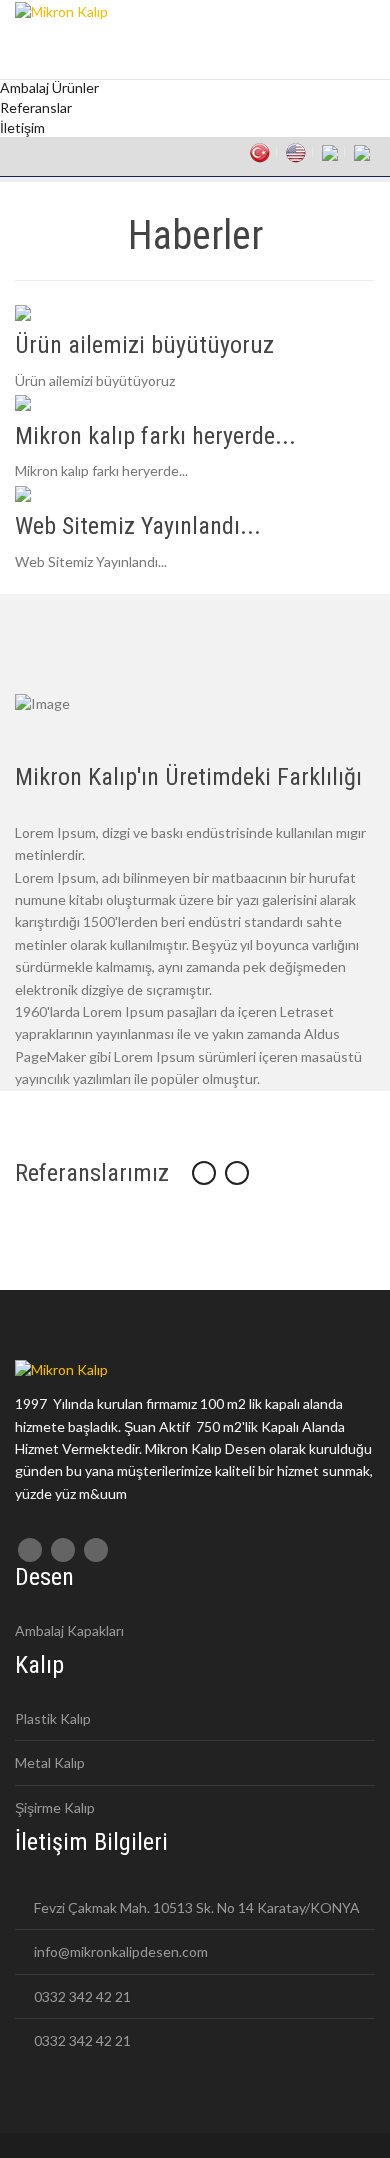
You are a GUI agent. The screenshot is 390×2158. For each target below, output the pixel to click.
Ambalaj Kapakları (69, 1630)
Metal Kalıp (50, 1762)
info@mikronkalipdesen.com (119, 1951)
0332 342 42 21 (81, 1996)
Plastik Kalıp (53, 1718)
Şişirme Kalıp (55, 1807)
